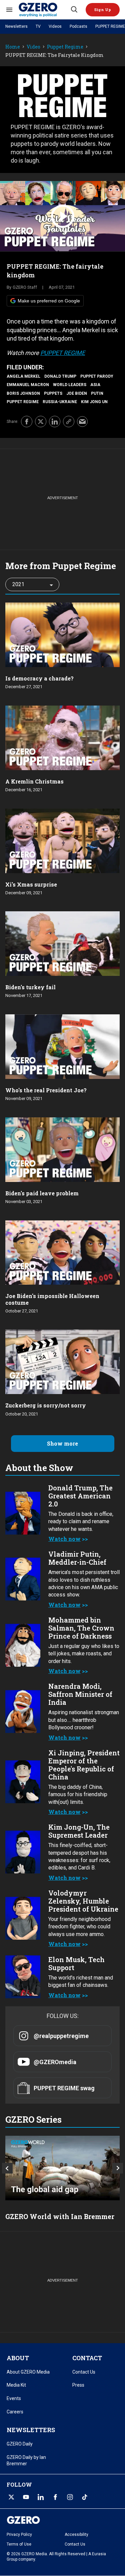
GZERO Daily (20, 2444)
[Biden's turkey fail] (62, 943)
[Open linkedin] (41, 2497)
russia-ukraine (60, 402)
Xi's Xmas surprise (31, 884)
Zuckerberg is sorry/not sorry (46, 1405)
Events (14, 2398)
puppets (53, 393)
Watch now (64, 1539)
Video (33, 47)
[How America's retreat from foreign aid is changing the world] (62, 2168)
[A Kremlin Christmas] (62, 737)
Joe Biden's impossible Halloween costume (52, 1299)
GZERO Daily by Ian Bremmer (26, 2461)
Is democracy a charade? (39, 678)
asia (95, 385)
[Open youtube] (26, 2497)
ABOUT (18, 2358)
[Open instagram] (70, 2497)
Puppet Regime (65, 47)
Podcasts (78, 26)
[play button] (62, 216)
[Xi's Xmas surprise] (62, 840)
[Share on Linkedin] (55, 422)
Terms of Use (19, 2544)
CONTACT (87, 2358)
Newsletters (16, 26)
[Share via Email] (82, 422)
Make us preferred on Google (49, 301)
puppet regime (23, 402)
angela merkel (23, 376)
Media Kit (16, 2385)
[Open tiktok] (85, 2497)
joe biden (77, 393)
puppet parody (97, 376)
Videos (55, 26)
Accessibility (76, 2535)
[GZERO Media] (44, 10)
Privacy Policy (19, 2535)
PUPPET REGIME (110, 26)
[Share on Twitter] (41, 422)
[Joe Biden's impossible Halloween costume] (62, 1252)
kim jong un (94, 402)
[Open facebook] (55, 2497)
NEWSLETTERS (31, 2430)
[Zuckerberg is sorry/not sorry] (62, 1361)
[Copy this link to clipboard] (69, 422)
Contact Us (84, 2372)
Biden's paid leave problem (42, 1193)
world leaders (70, 385)
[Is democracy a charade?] (62, 634)
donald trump (60, 376)
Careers (15, 2412)
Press (78, 2385)
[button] (103, 10)
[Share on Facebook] (27, 422)
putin (97, 393)
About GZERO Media (28, 2372)
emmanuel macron (28, 385)
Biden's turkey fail (30, 987)
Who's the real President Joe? (46, 1090)
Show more (62, 1443)
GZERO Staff (25, 287)
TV (38, 26)
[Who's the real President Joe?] (62, 1046)
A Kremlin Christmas (34, 781)
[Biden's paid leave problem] (62, 1149)
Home (13, 47)
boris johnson (23, 393)
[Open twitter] (11, 2497)
